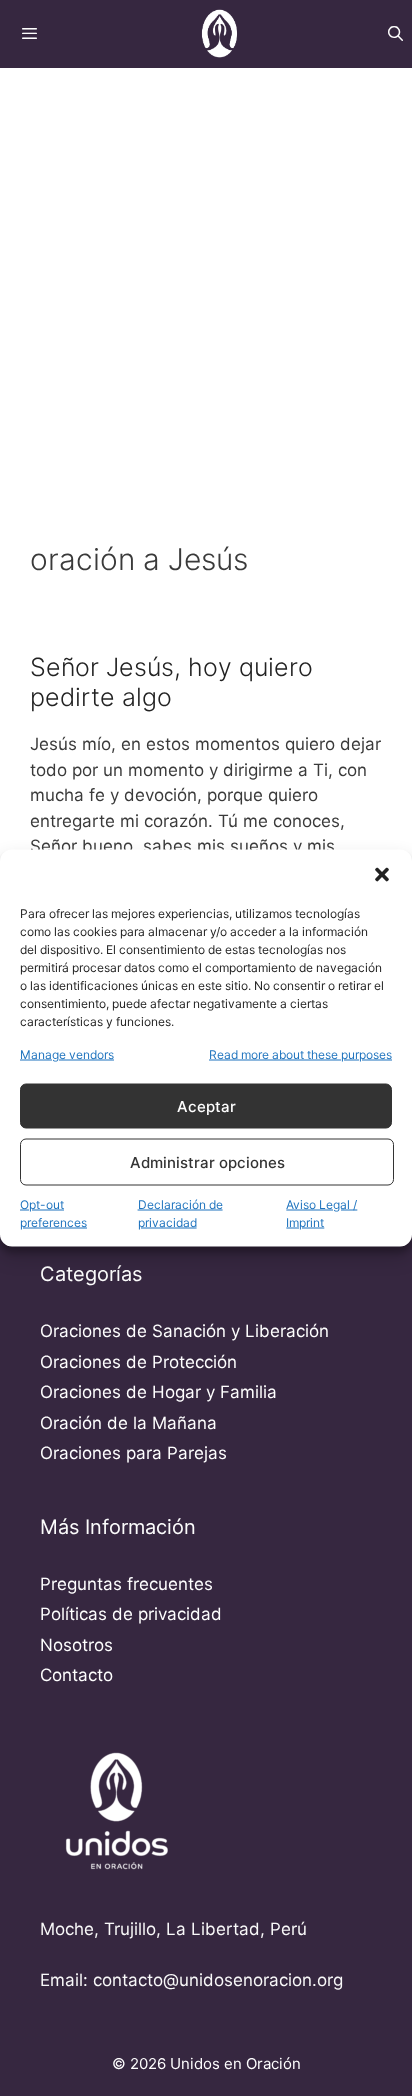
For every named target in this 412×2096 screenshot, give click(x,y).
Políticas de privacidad (131, 1614)
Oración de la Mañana (128, 1423)
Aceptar (206, 1105)
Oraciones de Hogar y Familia (158, 1392)
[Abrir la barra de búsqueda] (395, 34)
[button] (382, 875)
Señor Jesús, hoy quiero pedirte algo (171, 682)
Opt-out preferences (53, 1213)
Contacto (76, 1675)
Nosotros (76, 1645)
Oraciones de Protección (138, 1362)
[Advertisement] (206, 282)
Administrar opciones (207, 1161)
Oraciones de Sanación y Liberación (184, 1331)
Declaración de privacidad (180, 1213)
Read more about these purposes (300, 1054)
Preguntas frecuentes (126, 1584)
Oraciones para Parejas (133, 1453)
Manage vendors (67, 1054)
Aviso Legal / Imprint (321, 1213)
